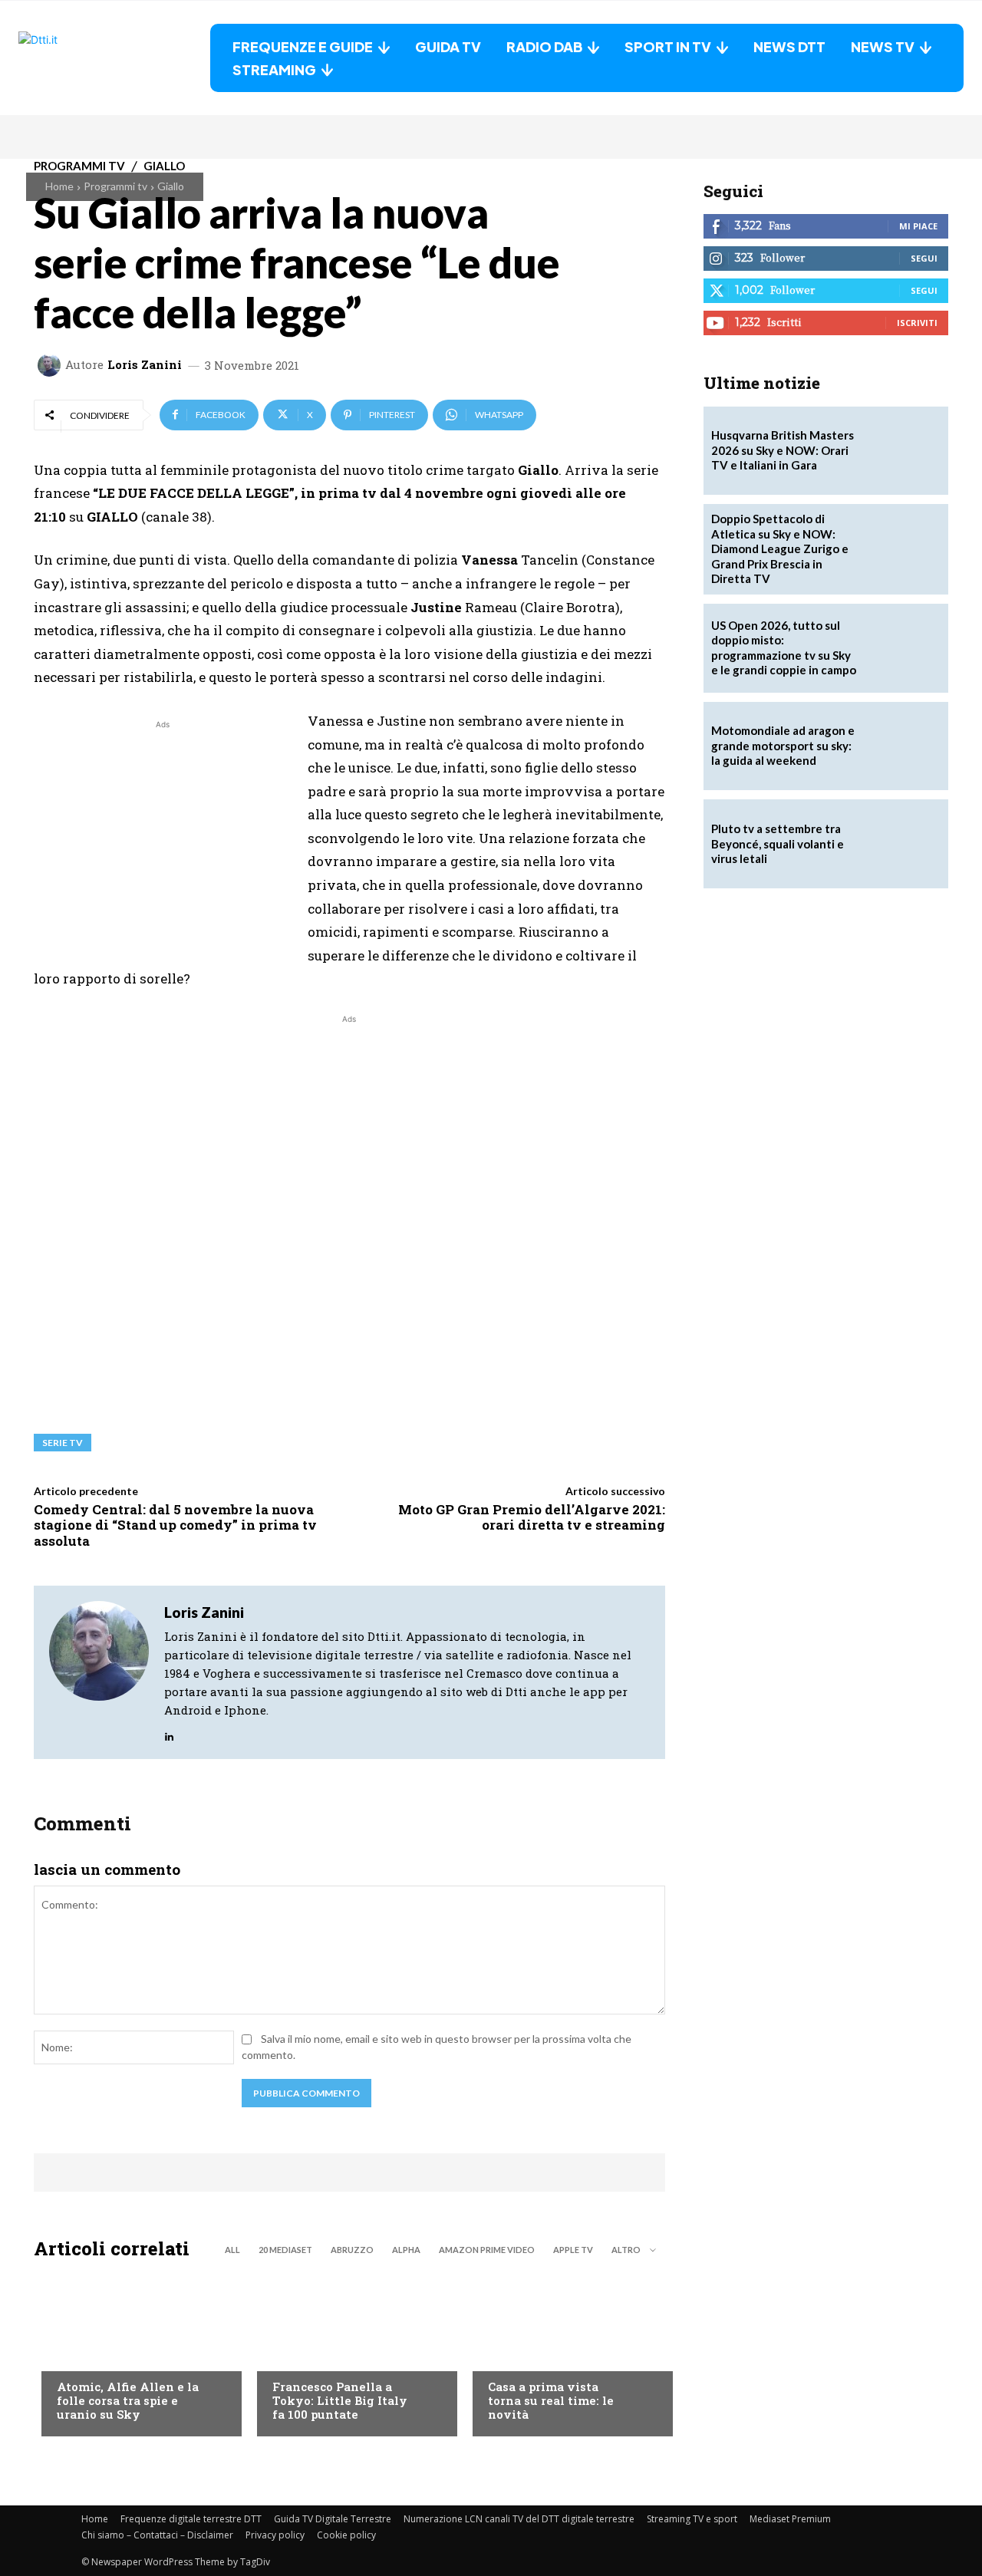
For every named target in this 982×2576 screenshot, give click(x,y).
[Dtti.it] (114, 58)
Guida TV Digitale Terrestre (333, 2519)
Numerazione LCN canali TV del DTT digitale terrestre (519, 2519)
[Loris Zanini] (51, 365)
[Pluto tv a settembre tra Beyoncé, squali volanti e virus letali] (904, 844)
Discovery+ (303, 2356)
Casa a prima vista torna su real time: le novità (551, 2400)
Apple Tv (573, 2250)
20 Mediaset (285, 2250)
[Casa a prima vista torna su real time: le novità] (565, 2352)
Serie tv (63, 1443)
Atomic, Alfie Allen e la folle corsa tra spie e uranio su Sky (128, 2400)
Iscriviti (917, 323)
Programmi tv (115, 186)
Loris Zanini (145, 365)
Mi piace (918, 226)
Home (59, 186)
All (232, 2250)
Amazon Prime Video (487, 2250)
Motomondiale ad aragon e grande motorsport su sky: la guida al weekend (783, 745)
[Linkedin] (169, 1733)
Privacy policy (275, 2535)
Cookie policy (346, 2535)
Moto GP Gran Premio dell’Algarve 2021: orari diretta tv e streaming (532, 1517)
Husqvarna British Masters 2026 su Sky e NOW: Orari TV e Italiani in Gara (783, 450)
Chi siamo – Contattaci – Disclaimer (157, 2535)
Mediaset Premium (790, 2519)
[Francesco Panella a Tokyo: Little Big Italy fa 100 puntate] (349, 2352)
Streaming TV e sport (692, 2519)
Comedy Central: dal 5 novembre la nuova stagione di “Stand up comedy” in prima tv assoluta (175, 1525)
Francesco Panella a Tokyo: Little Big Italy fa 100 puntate (340, 2400)
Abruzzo (352, 2250)
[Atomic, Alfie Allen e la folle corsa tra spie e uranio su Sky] (134, 2352)
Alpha (406, 2250)
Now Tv (77, 2356)
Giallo (171, 186)
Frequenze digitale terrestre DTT (191, 2519)
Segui (924, 258)
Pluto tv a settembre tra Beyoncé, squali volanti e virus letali (778, 843)
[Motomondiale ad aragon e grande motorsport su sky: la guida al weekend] (904, 746)
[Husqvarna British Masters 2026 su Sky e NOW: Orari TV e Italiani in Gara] (904, 451)
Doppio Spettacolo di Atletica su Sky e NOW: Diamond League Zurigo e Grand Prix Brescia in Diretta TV (780, 548)
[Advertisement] (163, 840)
